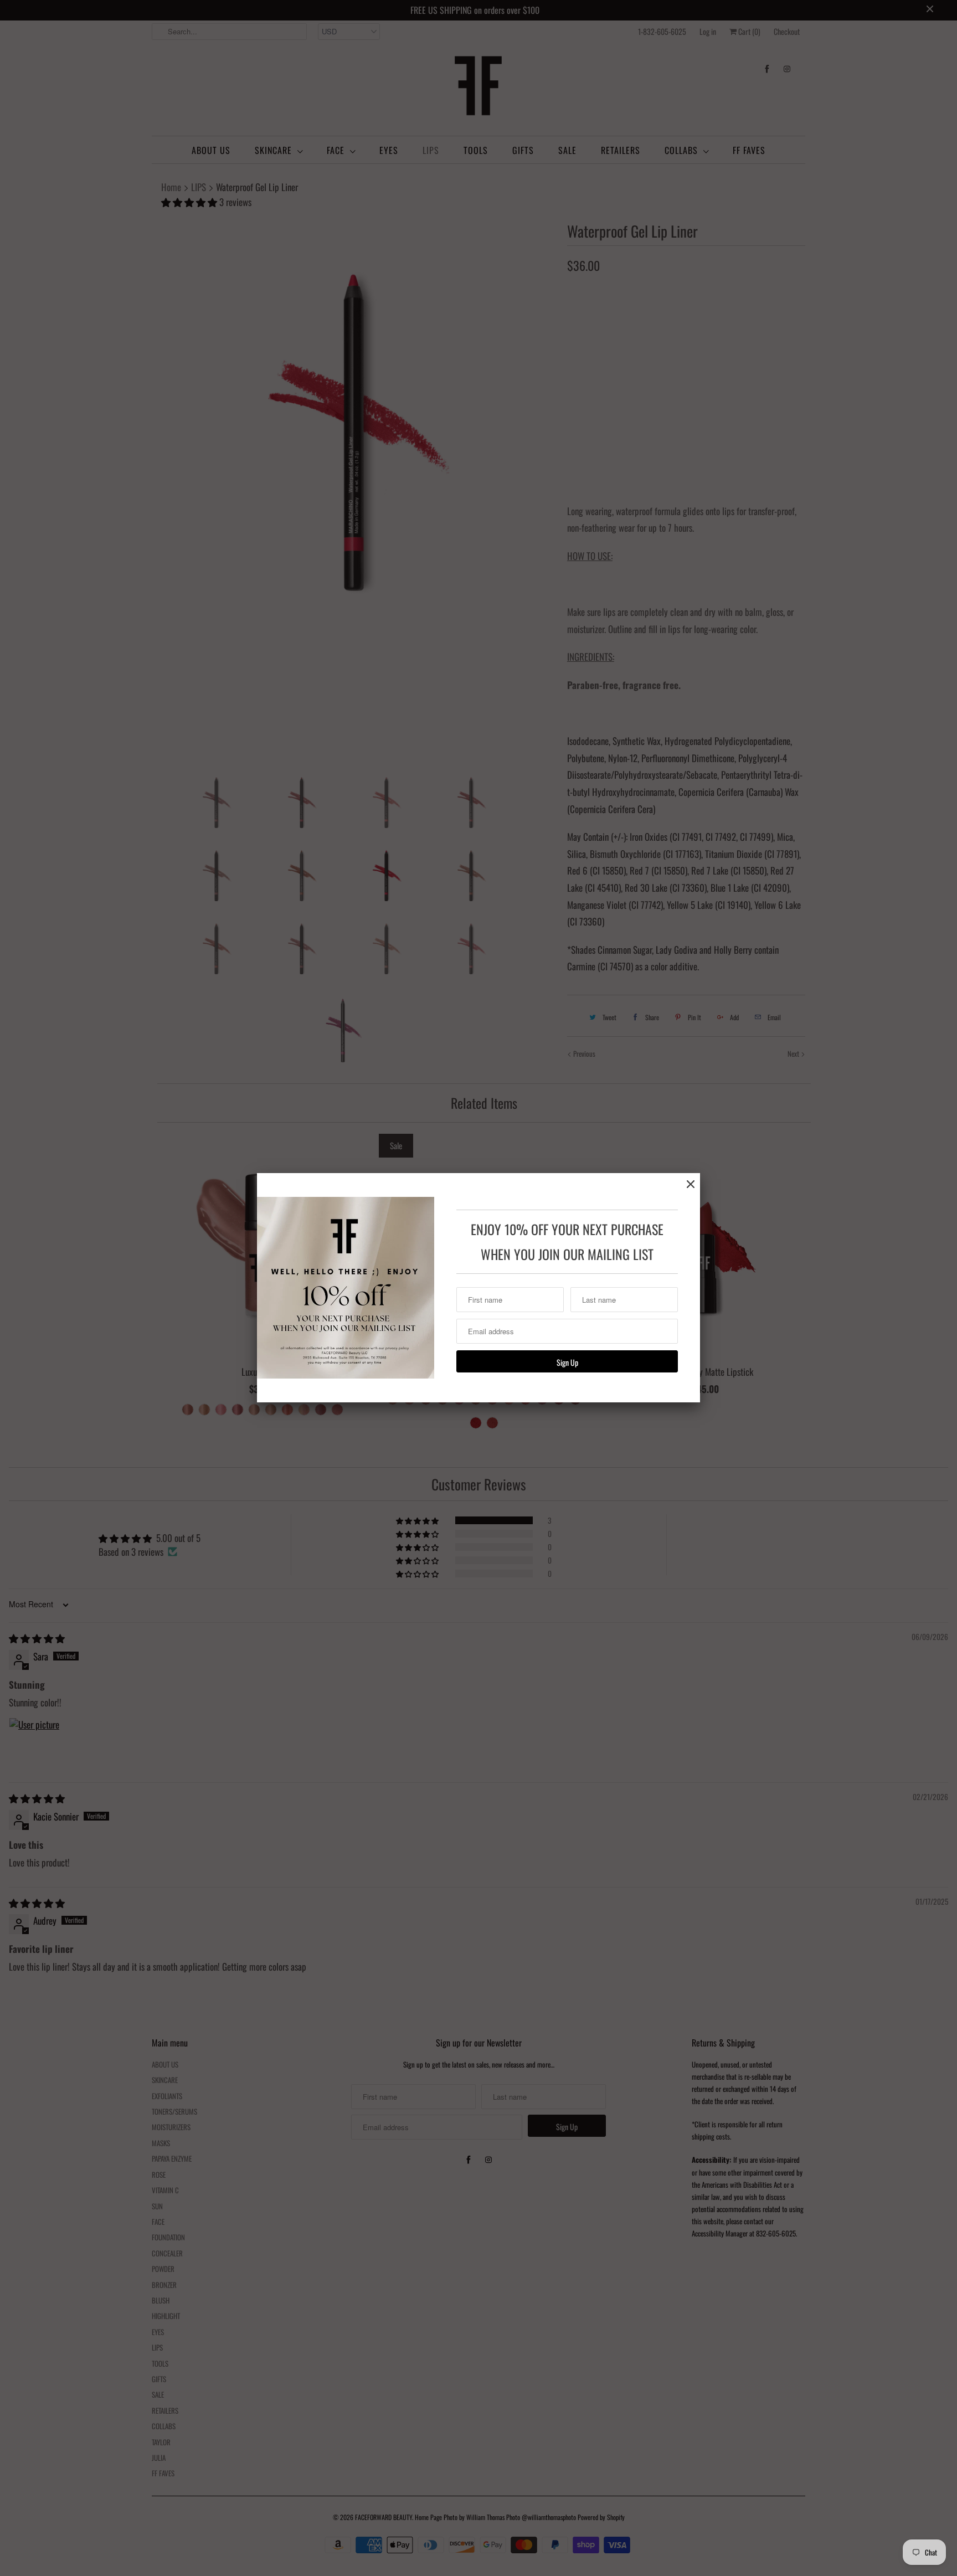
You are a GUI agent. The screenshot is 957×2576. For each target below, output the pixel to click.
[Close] (691, 1184)
